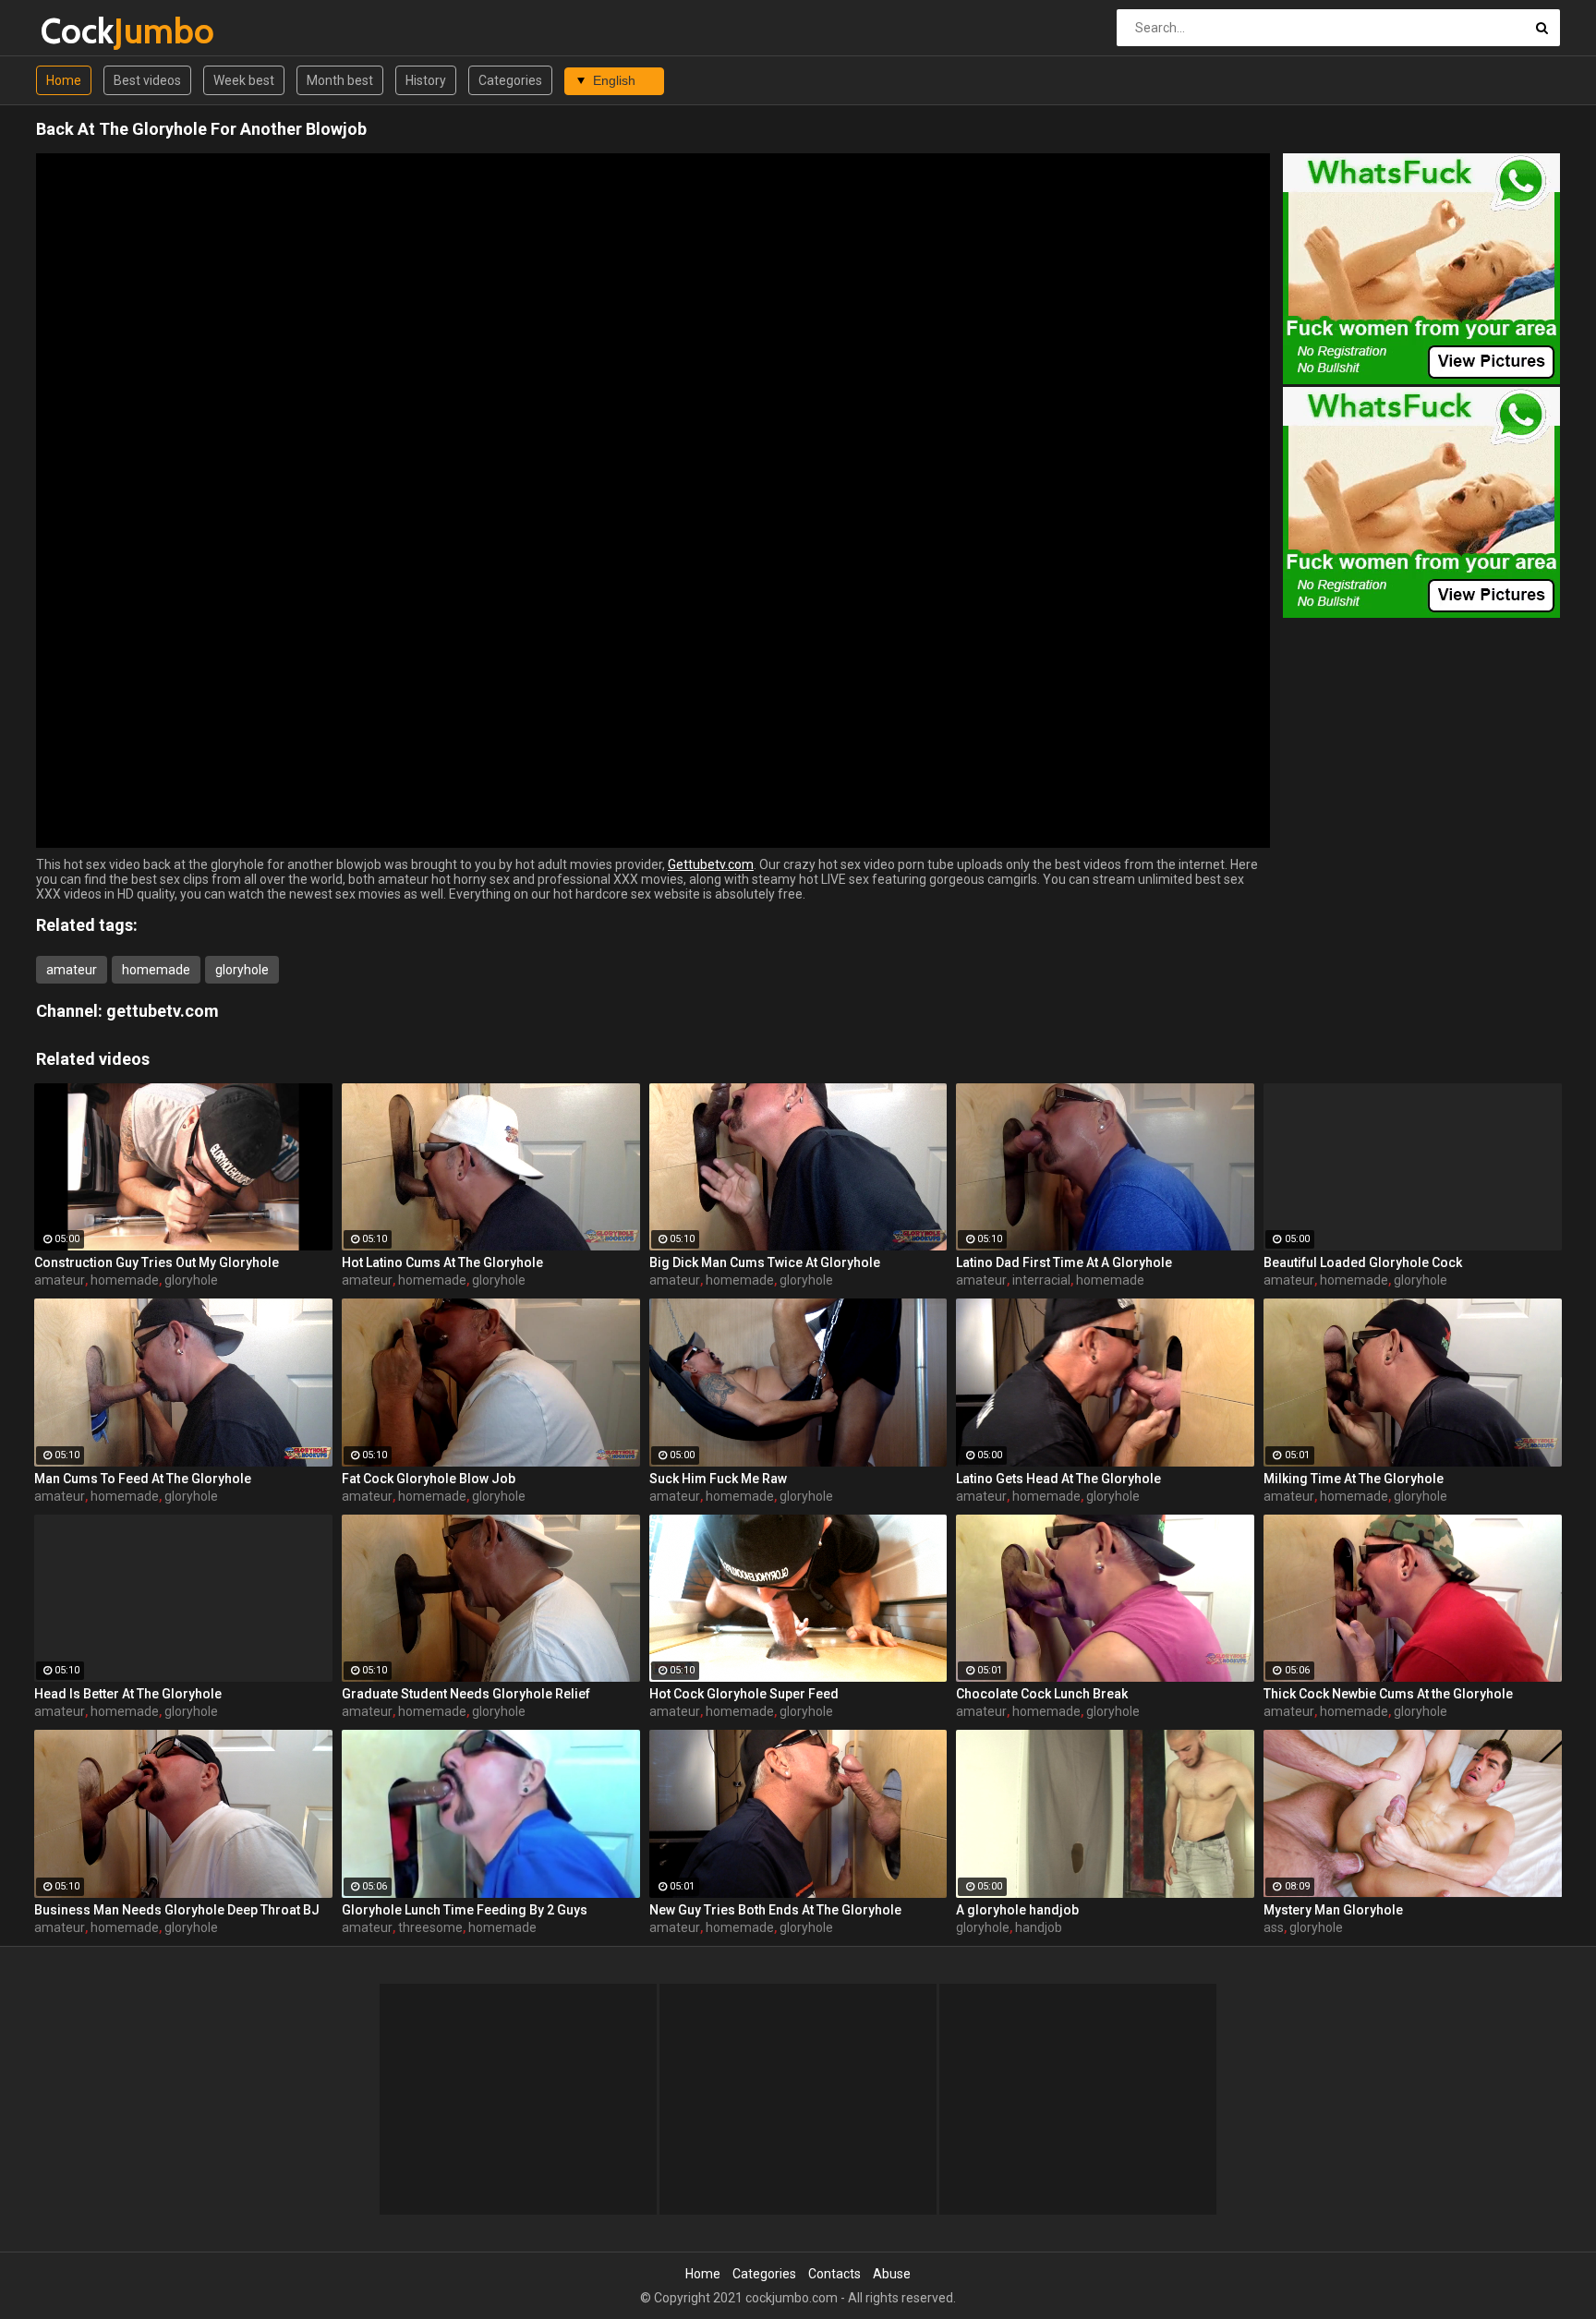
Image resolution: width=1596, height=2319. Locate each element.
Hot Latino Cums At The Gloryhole (442, 1262)
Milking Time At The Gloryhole (1354, 1479)
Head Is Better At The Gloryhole (128, 1694)
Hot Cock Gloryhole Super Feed (744, 1694)
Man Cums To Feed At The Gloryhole (143, 1479)
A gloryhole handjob (1017, 1910)
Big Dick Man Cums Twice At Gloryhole (765, 1262)
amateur (72, 970)
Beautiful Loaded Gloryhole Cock (1363, 1262)
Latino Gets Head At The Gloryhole (1058, 1479)
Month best (340, 80)
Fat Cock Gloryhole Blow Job (429, 1479)
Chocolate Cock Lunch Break (1042, 1694)
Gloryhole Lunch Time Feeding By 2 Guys (465, 1910)
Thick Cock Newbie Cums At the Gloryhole (1388, 1694)
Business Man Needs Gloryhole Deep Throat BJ (177, 1910)
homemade (156, 970)
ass (1274, 1927)
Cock (89, 31)
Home (64, 80)
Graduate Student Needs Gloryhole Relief (466, 1694)
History (426, 80)
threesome (430, 1927)
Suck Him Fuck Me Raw (718, 1479)
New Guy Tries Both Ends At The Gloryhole (775, 1910)
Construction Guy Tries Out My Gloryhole (157, 1262)
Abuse (892, 2274)
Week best (244, 80)
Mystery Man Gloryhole (1333, 1910)
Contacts (834, 2274)
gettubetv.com (163, 1011)
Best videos (147, 80)
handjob (1039, 1927)
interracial (1041, 1280)
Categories (510, 80)
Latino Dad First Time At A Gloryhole (1064, 1262)
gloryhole (242, 970)
